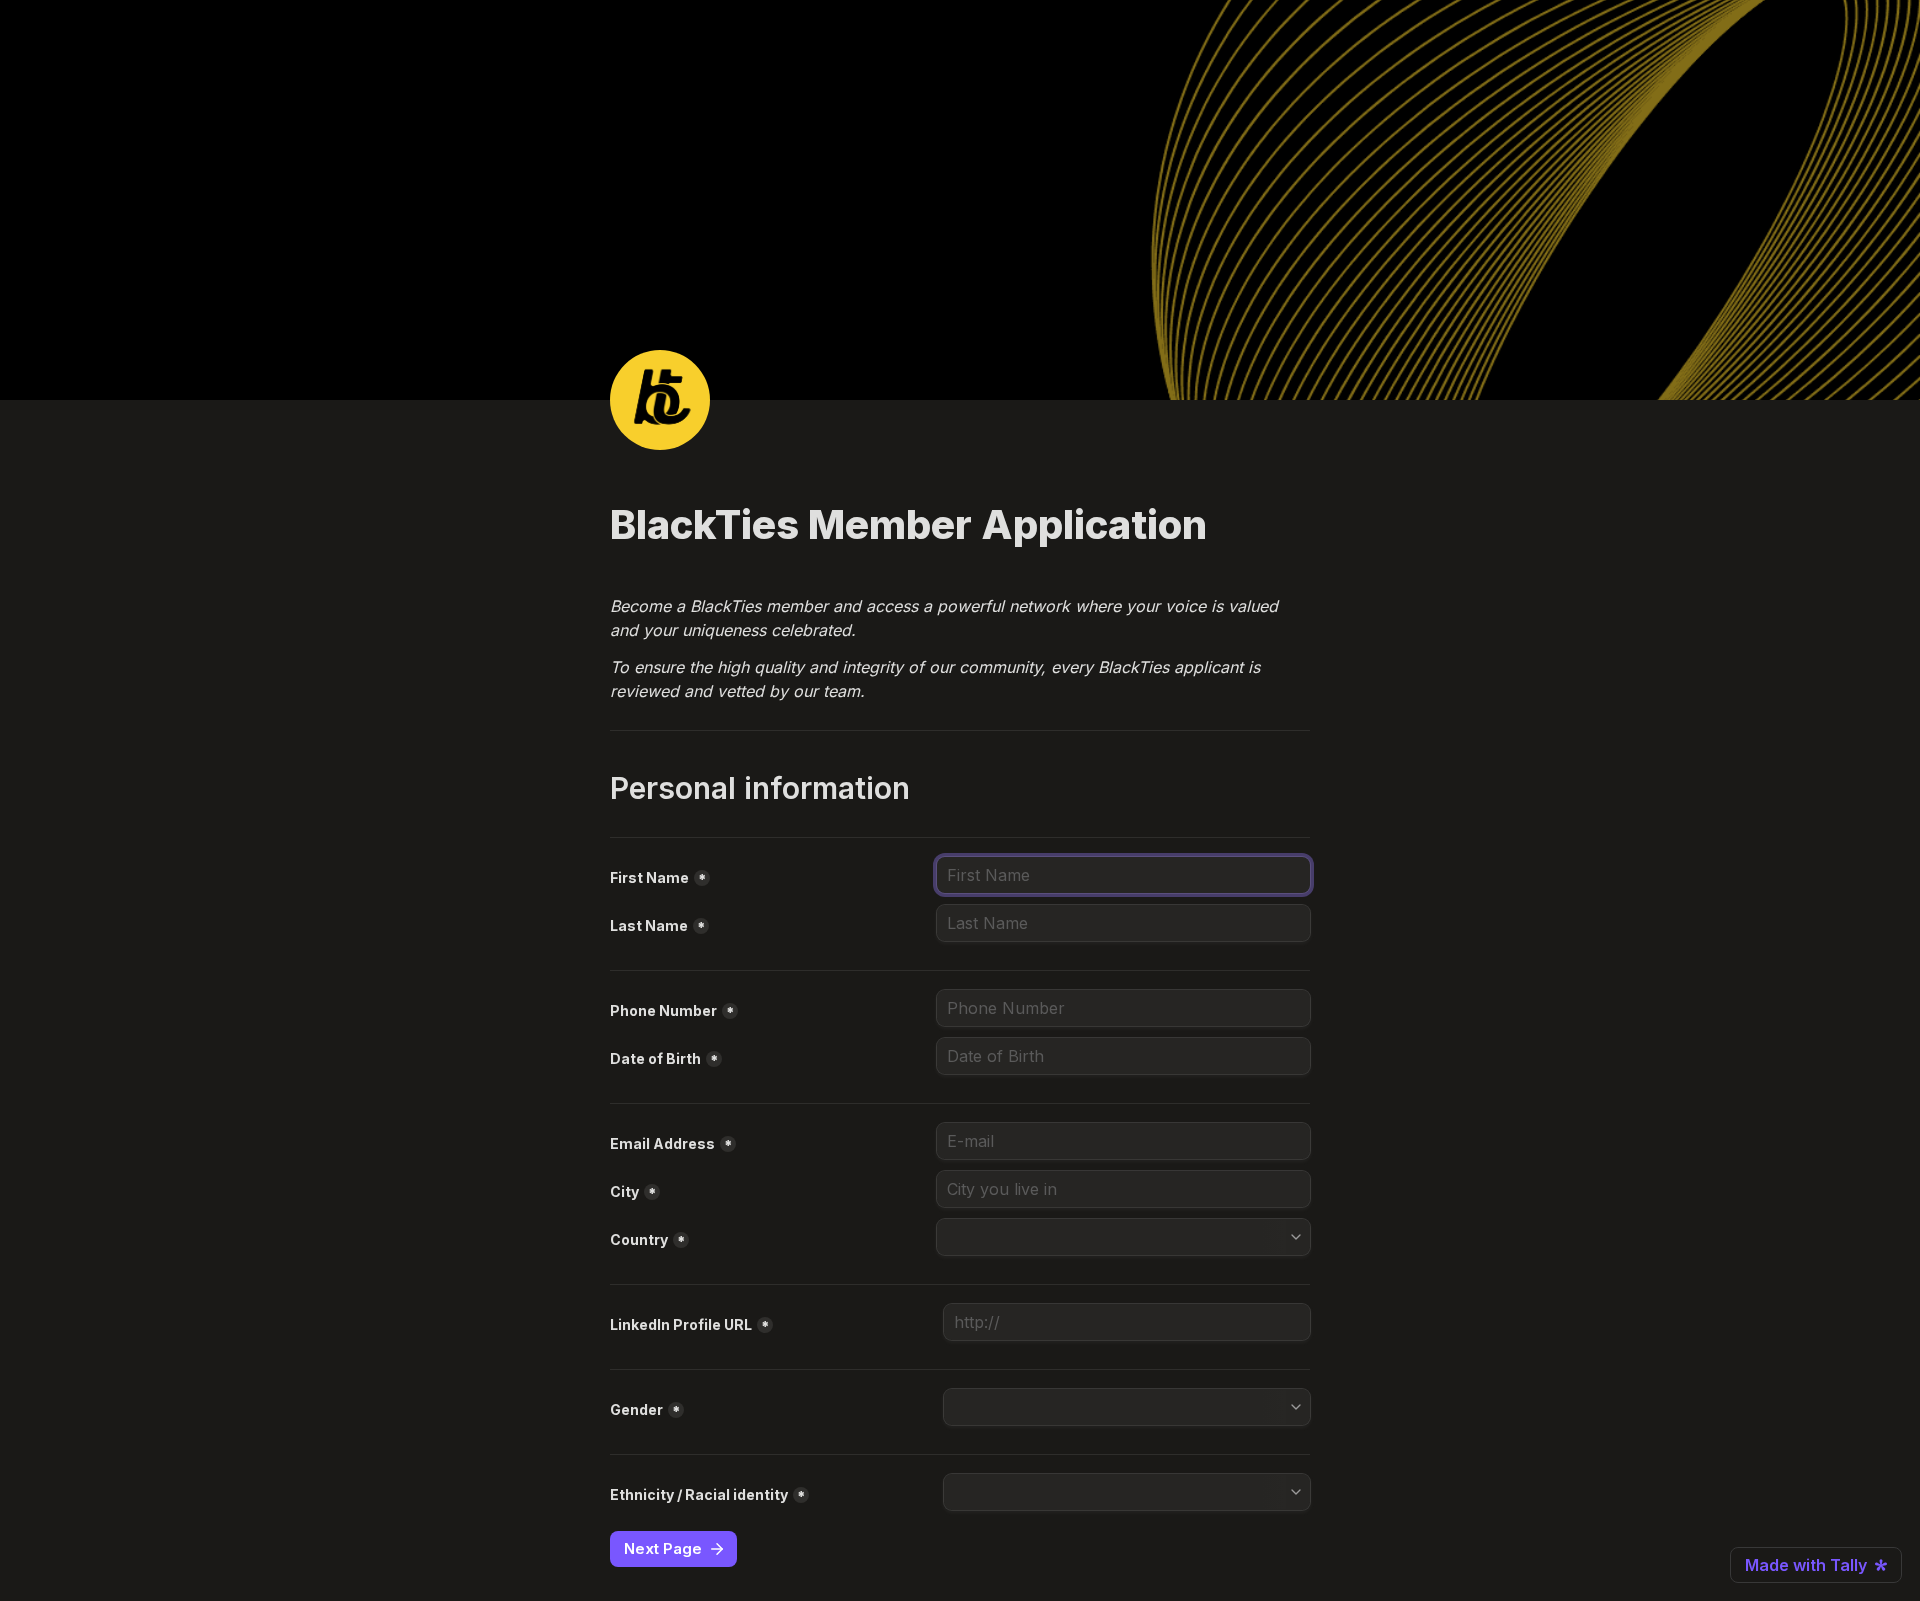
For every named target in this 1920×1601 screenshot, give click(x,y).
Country (639, 1239)
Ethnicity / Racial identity (699, 1494)
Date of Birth (655, 1058)
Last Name (649, 925)
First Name (649, 877)
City (624, 1191)
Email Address (662, 1143)
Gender (636, 1409)
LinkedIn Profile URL (681, 1324)
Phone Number (663, 1010)
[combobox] (1123, 1008)
